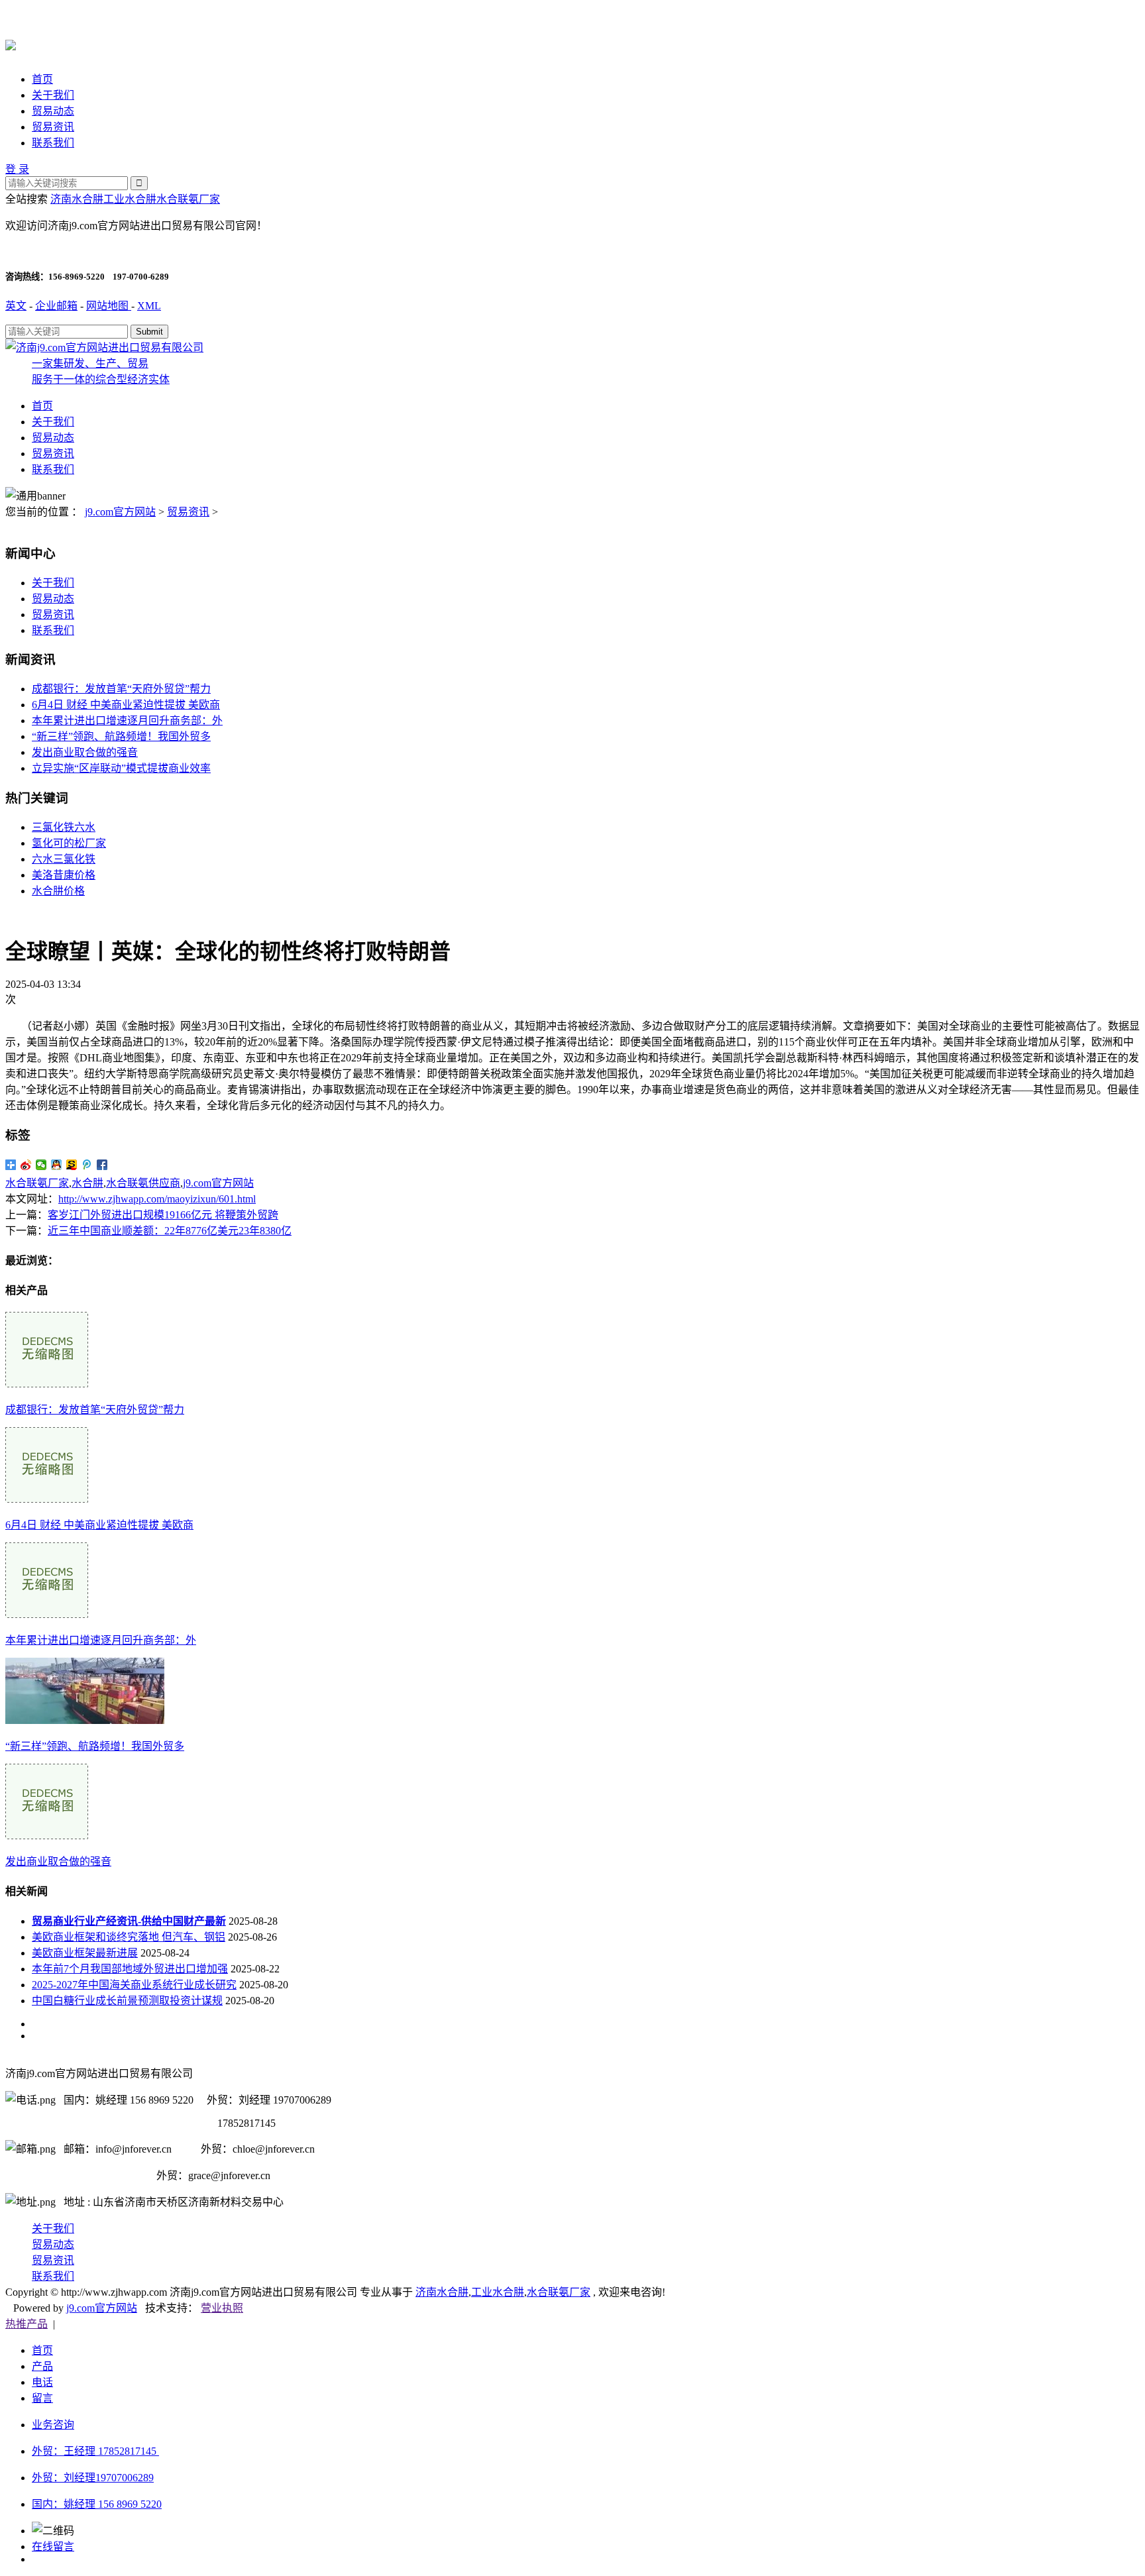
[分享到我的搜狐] (72, 1165)
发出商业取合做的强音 (85, 752)
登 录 (17, 169)
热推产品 (27, 2324)
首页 (42, 79)
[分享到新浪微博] (26, 1165)
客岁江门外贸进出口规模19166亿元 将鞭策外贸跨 (163, 1215)
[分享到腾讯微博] (87, 1165)
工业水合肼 (130, 199)
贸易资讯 (53, 127)
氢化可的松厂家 (69, 843)
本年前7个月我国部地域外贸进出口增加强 (130, 1969)
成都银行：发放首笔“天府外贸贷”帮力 (121, 689)
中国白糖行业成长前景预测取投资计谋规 (127, 2001)
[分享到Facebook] (102, 1165)
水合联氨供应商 (143, 1183)
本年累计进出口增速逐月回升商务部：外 (127, 721)
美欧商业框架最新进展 (85, 1953)
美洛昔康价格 (64, 875)
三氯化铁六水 (64, 827)
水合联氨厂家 (188, 199)
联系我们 (53, 143)
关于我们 (53, 95)
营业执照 (222, 2308)
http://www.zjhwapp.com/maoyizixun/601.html (157, 1199)
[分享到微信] (41, 1165)
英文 (16, 306)
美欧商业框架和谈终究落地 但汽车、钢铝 (129, 1937)
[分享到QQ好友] (57, 1165)
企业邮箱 (56, 306)
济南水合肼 (77, 199)
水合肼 (87, 1183)
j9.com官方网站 (120, 512)
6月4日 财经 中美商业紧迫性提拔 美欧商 (126, 705)
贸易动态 (53, 111)
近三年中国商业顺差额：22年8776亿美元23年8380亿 (170, 1231)
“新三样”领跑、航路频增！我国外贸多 (121, 736)
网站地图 (109, 306)
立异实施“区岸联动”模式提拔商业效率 (121, 768)
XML (149, 306)
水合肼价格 (58, 891)
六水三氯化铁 (64, 859)
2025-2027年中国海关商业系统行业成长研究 (134, 1985)
